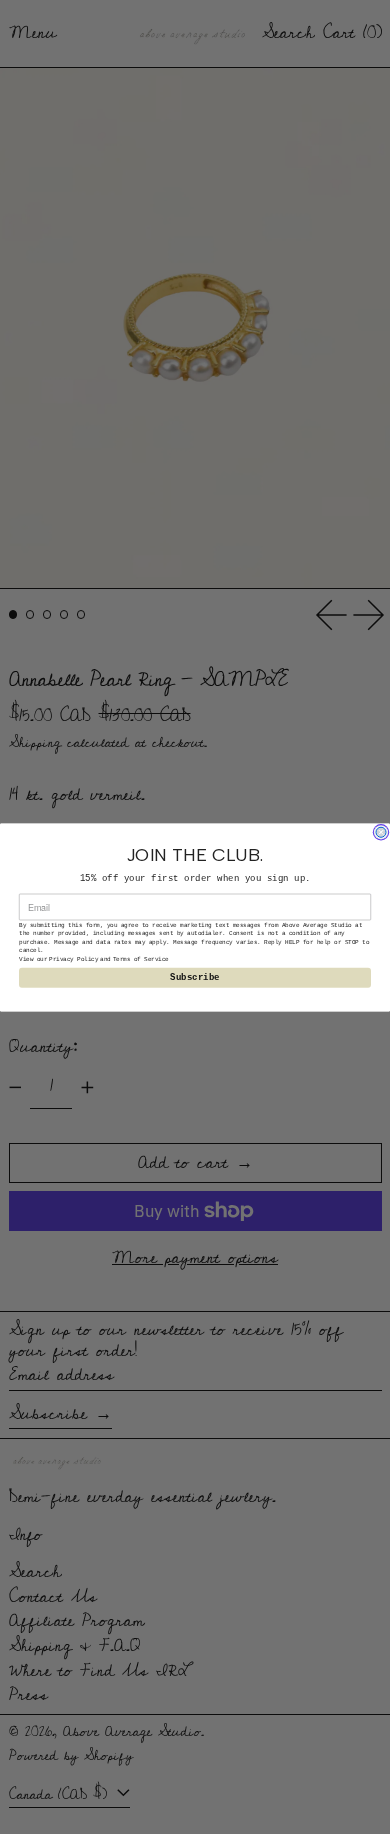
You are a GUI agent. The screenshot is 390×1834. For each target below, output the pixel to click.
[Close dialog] (381, 832)
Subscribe (195, 977)
